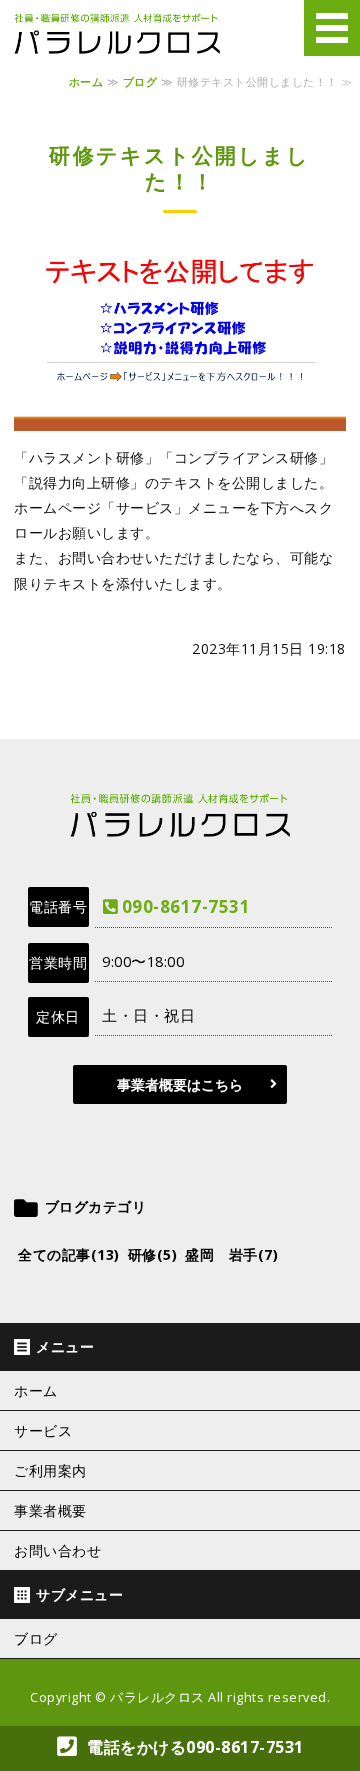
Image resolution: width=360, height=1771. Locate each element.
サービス (43, 1431)
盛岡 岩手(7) (231, 1254)
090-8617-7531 (186, 906)
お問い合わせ (57, 1551)
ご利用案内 (50, 1471)
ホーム (86, 82)
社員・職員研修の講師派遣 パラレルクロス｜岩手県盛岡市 (117, 34)
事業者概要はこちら (180, 1084)
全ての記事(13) (69, 1254)
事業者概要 (50, 1511)
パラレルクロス (157, 1697)
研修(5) (153, 1254)
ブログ (140, 82)
